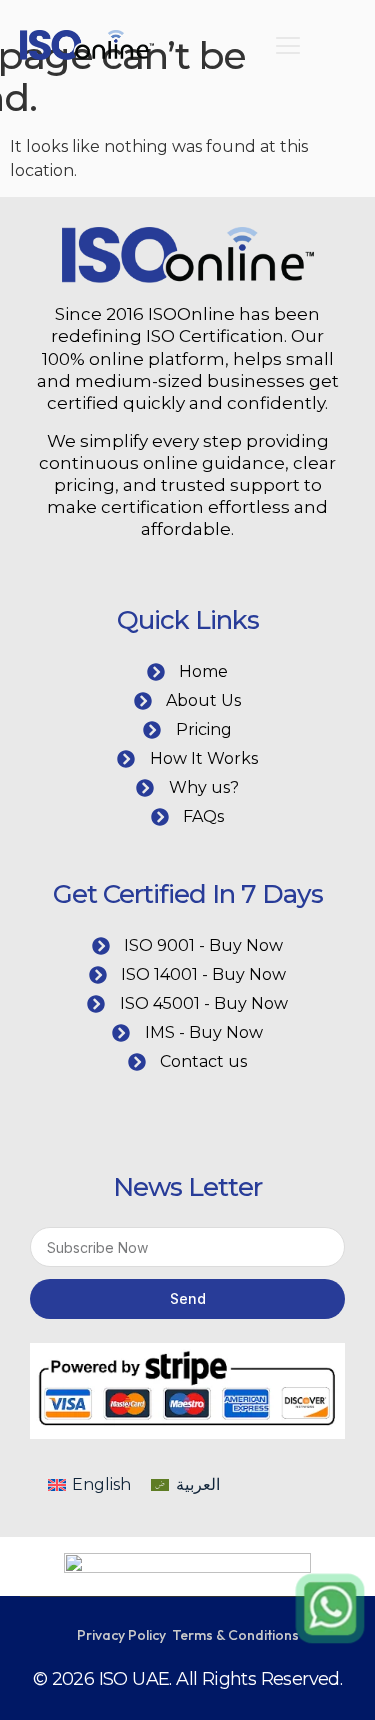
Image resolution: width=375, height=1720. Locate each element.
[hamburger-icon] (288, 48)
